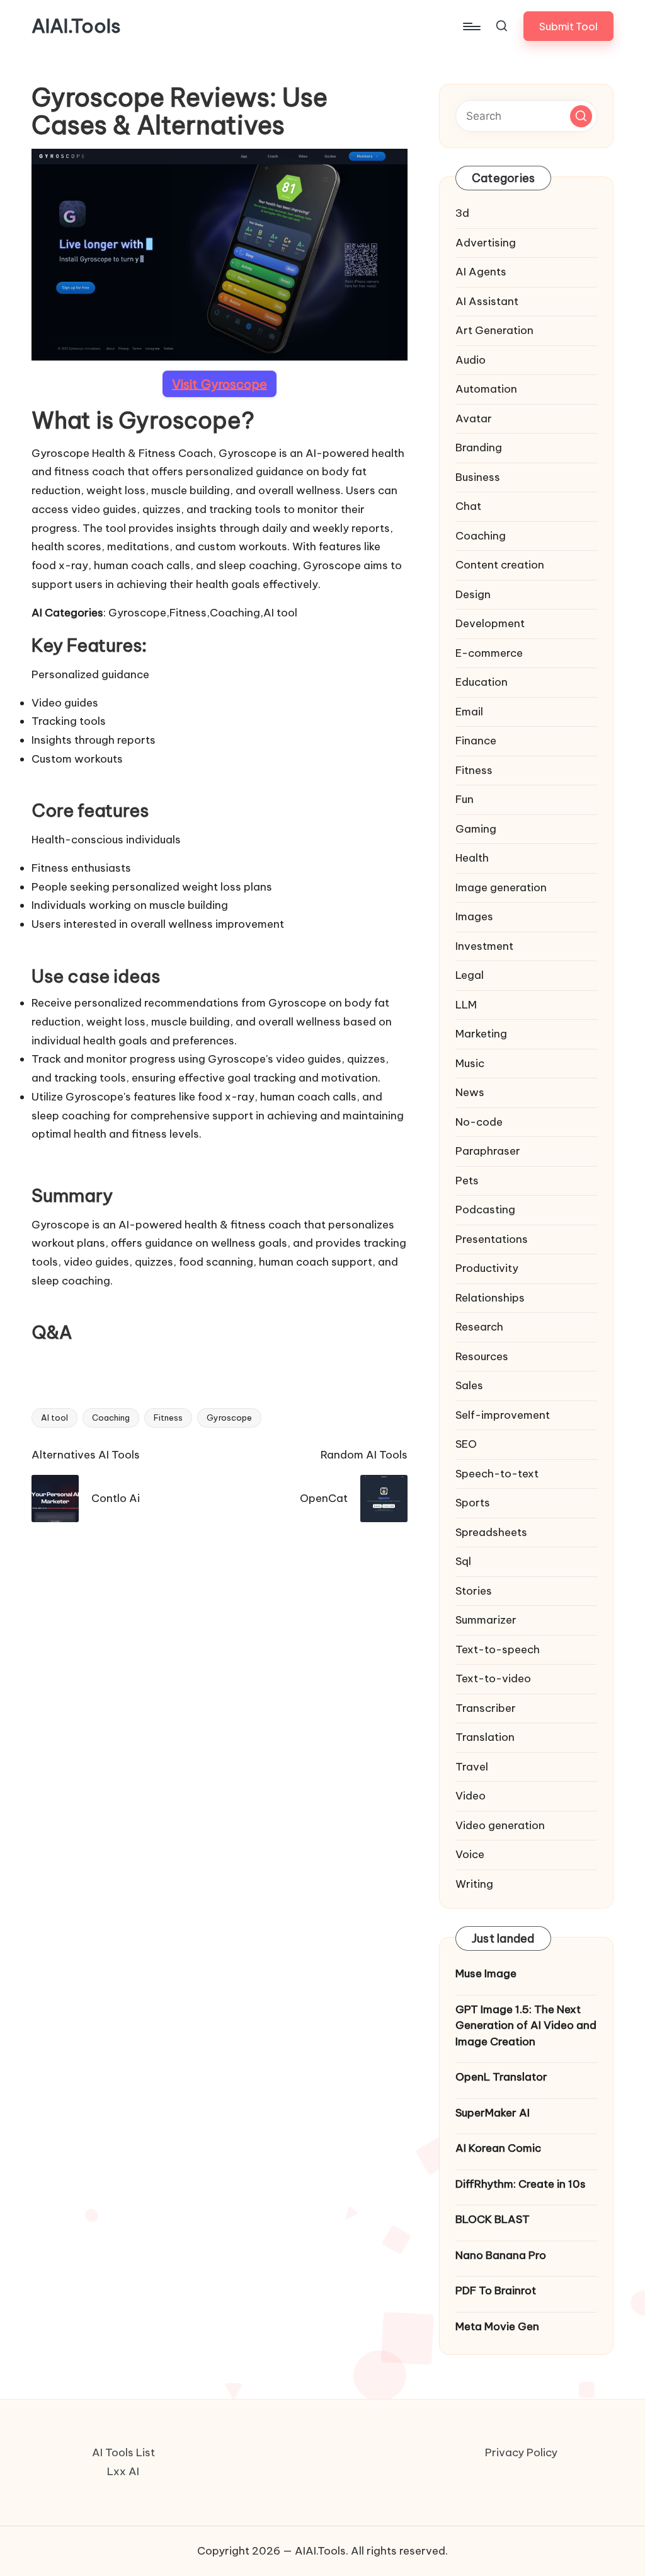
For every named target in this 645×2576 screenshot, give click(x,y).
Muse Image (486, 1973)
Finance (476, 741)
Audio (471, 360)
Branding (479, 448)
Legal (470, 975)
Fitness (168, 1418)
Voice (470, 1854)
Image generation (501, 887)
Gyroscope (229, 1418)
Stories (474, 1591)
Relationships (490, 1298)
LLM (466, 1005)
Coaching (111, 1418)
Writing (474, 1884)
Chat (468, 506)
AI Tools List (123, 2452)
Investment (484, 946)
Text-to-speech (498, 1649)
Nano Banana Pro (501, 2255)
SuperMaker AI (493, 2113)
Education (482, 682)
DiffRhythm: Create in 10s (521, 2184)
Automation (486, 389)
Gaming (476, 829)
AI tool (54, 1418)
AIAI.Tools (76, 26)
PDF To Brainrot (496, 2290)
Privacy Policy (521, 2452)
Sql (463, 1561)
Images (474, 916)
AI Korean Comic (498, 2148)
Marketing (481, 1034)
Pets (467, 1181)
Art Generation (494, 330)
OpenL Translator (501, 2077)
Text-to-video (493, 1678)
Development (490, 623)
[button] (568, 26)
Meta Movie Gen (497, 2326)
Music (470, 1063)
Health (472, 858)
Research (479, 1327)
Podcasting (485, 1210)
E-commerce (489, 653)
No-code (479, 1122)
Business (478, 477)
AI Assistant (487, 301)
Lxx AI (123, 2471)
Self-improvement (503, 1415)
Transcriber (486, 1708)
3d (462, 213)
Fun (465, 799)
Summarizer (486, 1620)
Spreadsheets (491, 1532)
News (470, 1092)
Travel (472, 1767)
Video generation (500, 1825)
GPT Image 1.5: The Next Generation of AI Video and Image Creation (526, 2025)
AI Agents (481, 272)
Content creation (500, 565)
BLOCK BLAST (493, 2219)
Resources (482, 1356)
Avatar (474, 419)
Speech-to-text (497, 1474)
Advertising (486, 243)
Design (473, 594)
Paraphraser (488, 1151)
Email (469, 712)
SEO (466, 1444)
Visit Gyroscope (220, 384)
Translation (485, 1737)
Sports (473, 1503)
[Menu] (471, 26)
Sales (469, 1385)
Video (471, 1796)
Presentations (492, 1239)
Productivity (487, 1268)
